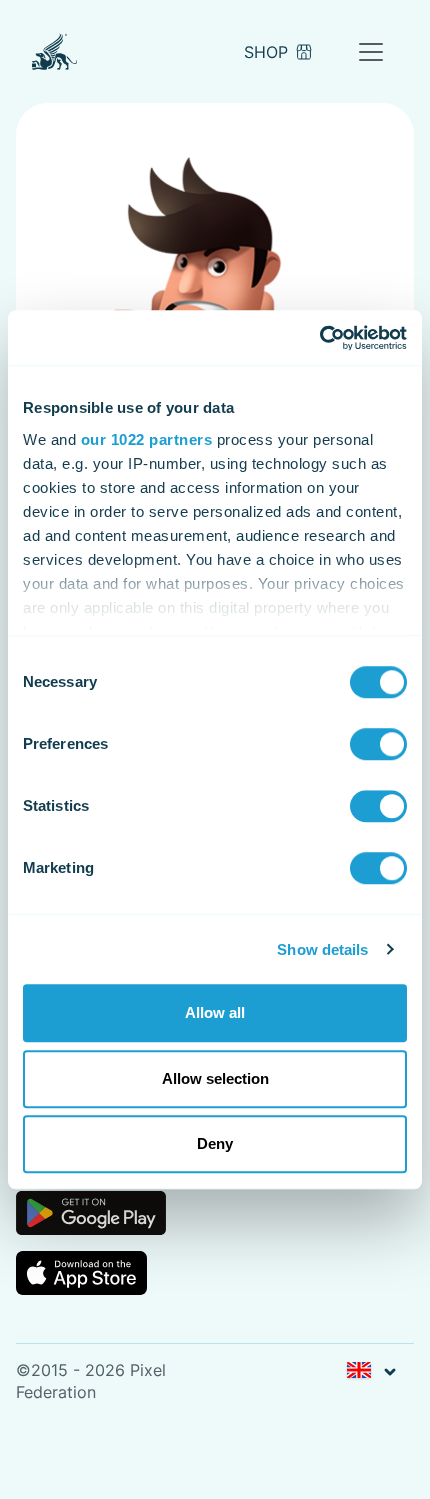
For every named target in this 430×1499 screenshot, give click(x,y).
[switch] (378, 744)
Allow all (215, 1012)
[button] (371, 1371)
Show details (322, 949)
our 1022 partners (147, 439)
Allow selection (215, 1078)
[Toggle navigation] (371, 52)
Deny (215, 1143)
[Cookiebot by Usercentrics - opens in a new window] (319, 338)
